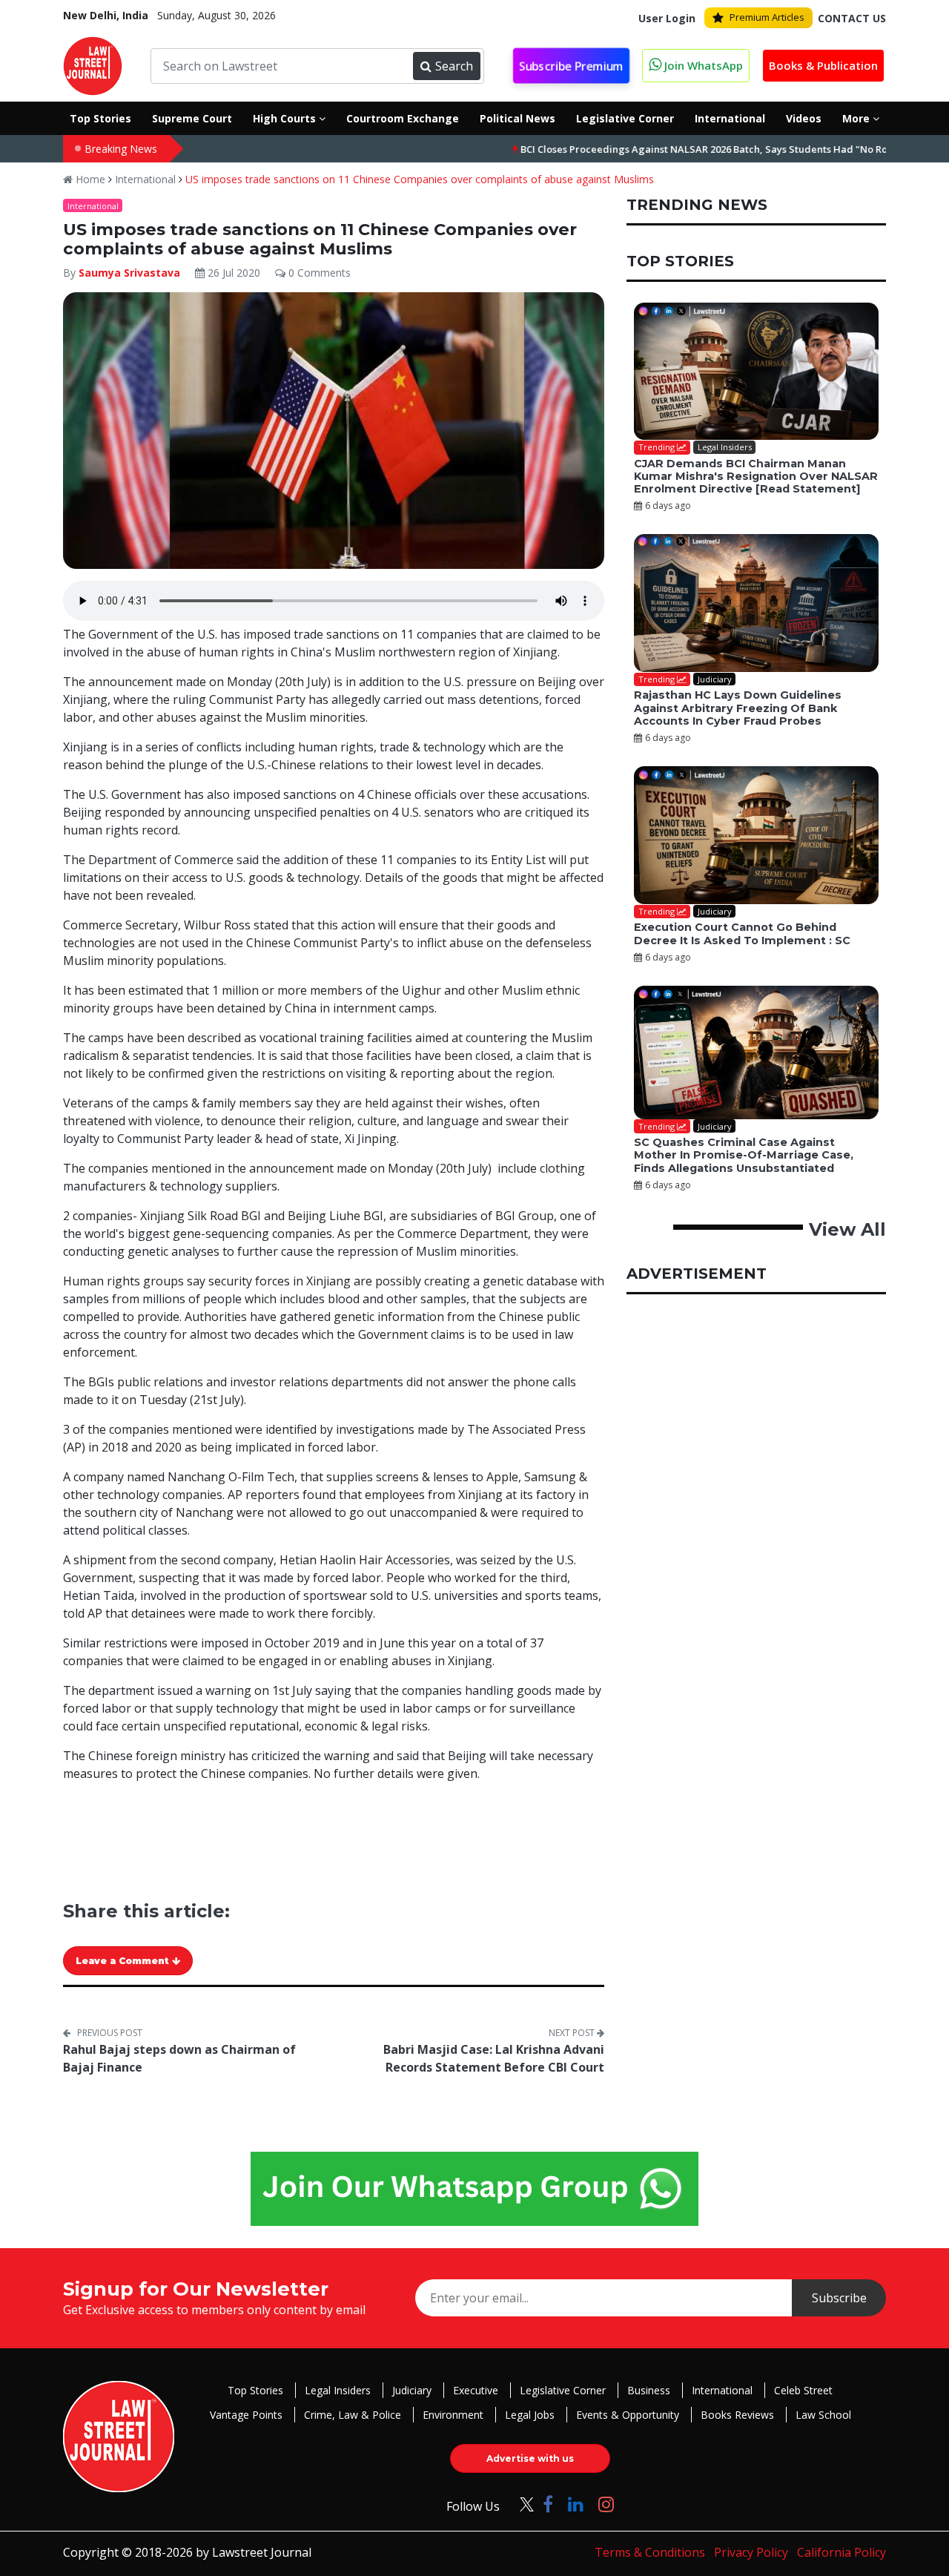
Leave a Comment (124, 1961)
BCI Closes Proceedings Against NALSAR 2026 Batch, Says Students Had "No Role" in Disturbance (686, 149)
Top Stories (255, 2390)
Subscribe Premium (572, 66)
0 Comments (318, 273)
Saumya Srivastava (129, 273)
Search (454, 66)
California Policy (841, 2552)
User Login (667, 18)
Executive (476, 2390)
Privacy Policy (751, 2552)
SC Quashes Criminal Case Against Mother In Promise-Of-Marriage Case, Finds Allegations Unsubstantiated (744, 1155)
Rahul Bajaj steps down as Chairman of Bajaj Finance (179, 2058)
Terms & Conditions (650, 2552)
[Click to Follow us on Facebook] (548, 2504)
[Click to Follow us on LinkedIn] (576, 2504)
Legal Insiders (338, 2390)
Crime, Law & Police (353, 2415)
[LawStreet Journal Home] (93, 65)
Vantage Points (246, 2415)
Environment (453, 2415)
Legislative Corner (563, 2390)
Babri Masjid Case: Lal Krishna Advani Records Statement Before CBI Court (494, 2058)
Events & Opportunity (628, 2415)
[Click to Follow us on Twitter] (521, 2504)
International (145, 179)
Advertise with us (530, 2458)
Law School (823, 2415)
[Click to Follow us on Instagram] (606, 2504)
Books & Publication (823, 65)
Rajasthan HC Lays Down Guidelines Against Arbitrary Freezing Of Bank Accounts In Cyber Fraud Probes (738, 708)
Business (649, 2390)
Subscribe (839, 2298)
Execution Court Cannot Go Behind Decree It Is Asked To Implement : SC (742, 933)
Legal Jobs (530, 2415)
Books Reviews (737, 2415)
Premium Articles (767, 17)
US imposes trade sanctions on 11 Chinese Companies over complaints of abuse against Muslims (420, 179)
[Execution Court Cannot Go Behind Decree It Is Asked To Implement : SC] (756, 835)
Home (89, 179)
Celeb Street (803, 2390)
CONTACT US (852, 18)
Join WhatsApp (702, 65)
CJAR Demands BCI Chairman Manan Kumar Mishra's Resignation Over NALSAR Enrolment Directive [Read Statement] (756, 477)
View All (847, 1229)
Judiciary (412, 2390)
